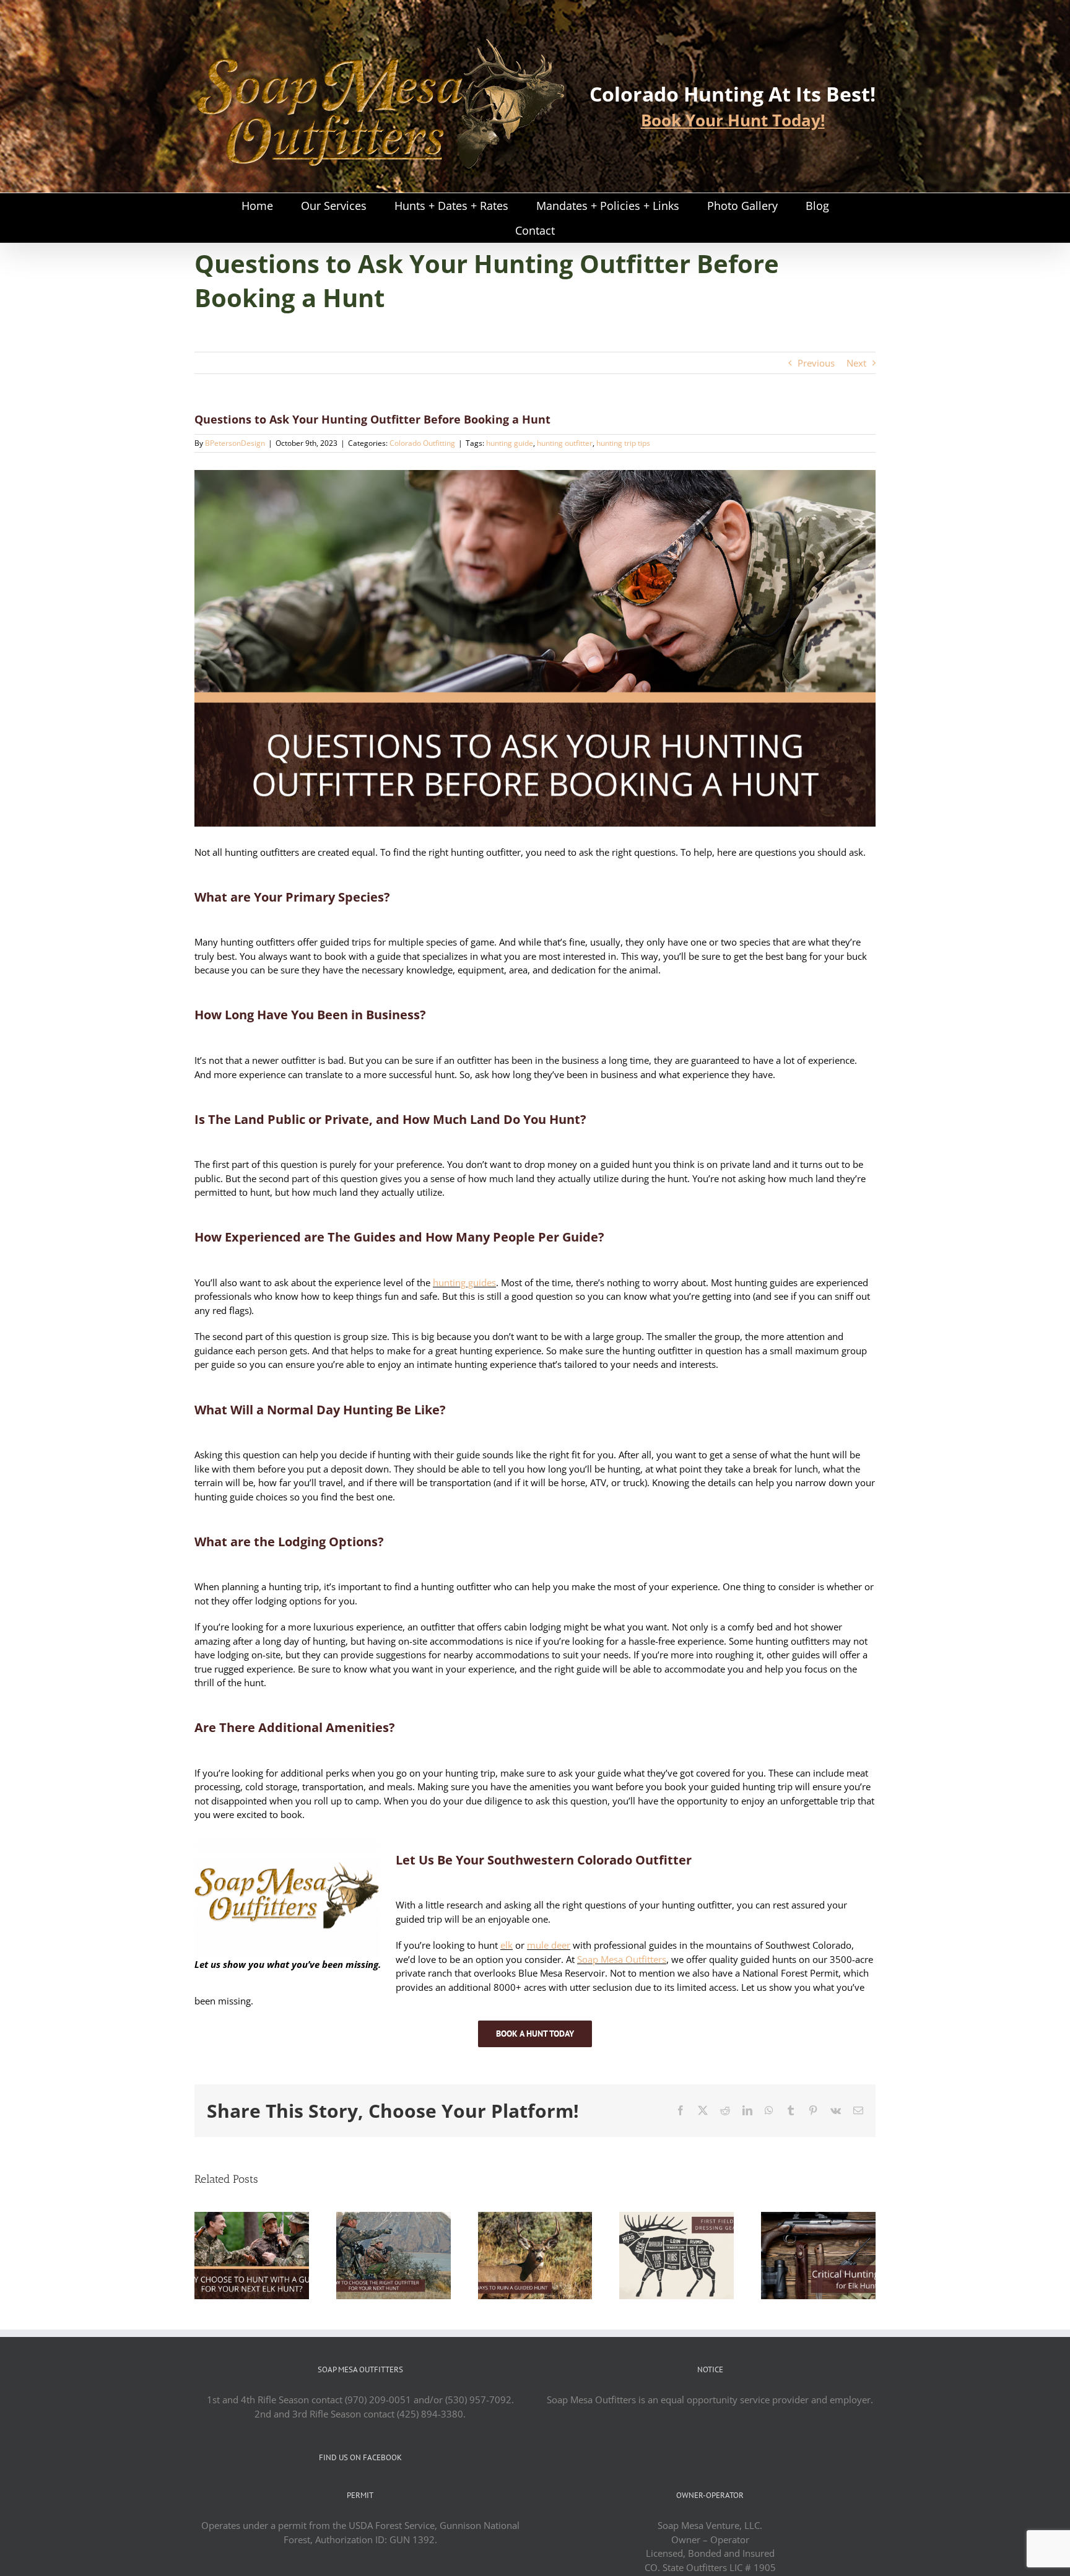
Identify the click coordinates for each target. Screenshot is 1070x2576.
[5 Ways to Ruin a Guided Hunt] (535, 2218)
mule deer (549, 1945)
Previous (816, 363)
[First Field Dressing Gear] (676, 2218)
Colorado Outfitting (422, 443)
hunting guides (464, 1282)
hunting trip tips (623, 443)
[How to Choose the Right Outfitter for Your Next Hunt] (394, 2218)
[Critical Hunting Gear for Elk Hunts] (818, 2218)
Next (856, 363)
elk (507, 1945)
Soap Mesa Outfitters (622, 1959)
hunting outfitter (565, 443)
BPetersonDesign (235, 443)
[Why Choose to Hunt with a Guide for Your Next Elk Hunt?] (252, 2218)
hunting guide (510, 443)
